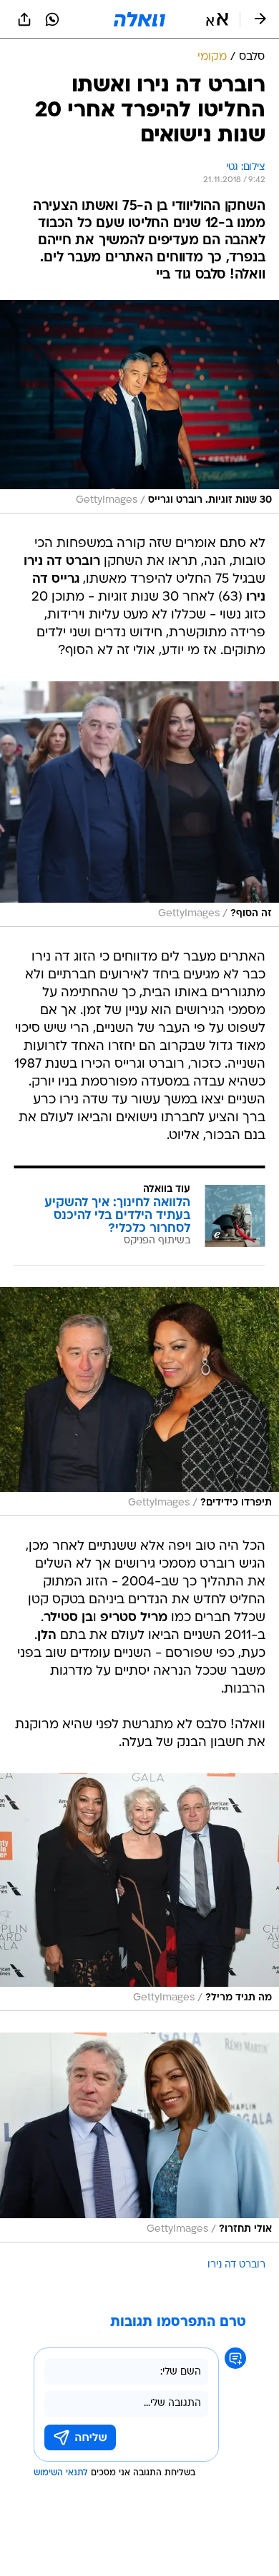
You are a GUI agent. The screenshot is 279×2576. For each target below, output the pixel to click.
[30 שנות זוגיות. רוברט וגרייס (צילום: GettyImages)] (139, 406)
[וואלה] (139, 19)
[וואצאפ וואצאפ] (52, 19)
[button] (217, 19)
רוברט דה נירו (236, 2265)
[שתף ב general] (24, 19)
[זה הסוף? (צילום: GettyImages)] (139, 804)
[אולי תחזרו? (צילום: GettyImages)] (139, 2138)
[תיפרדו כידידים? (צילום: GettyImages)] (139, 1402)
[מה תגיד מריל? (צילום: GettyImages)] (139, 1892)
